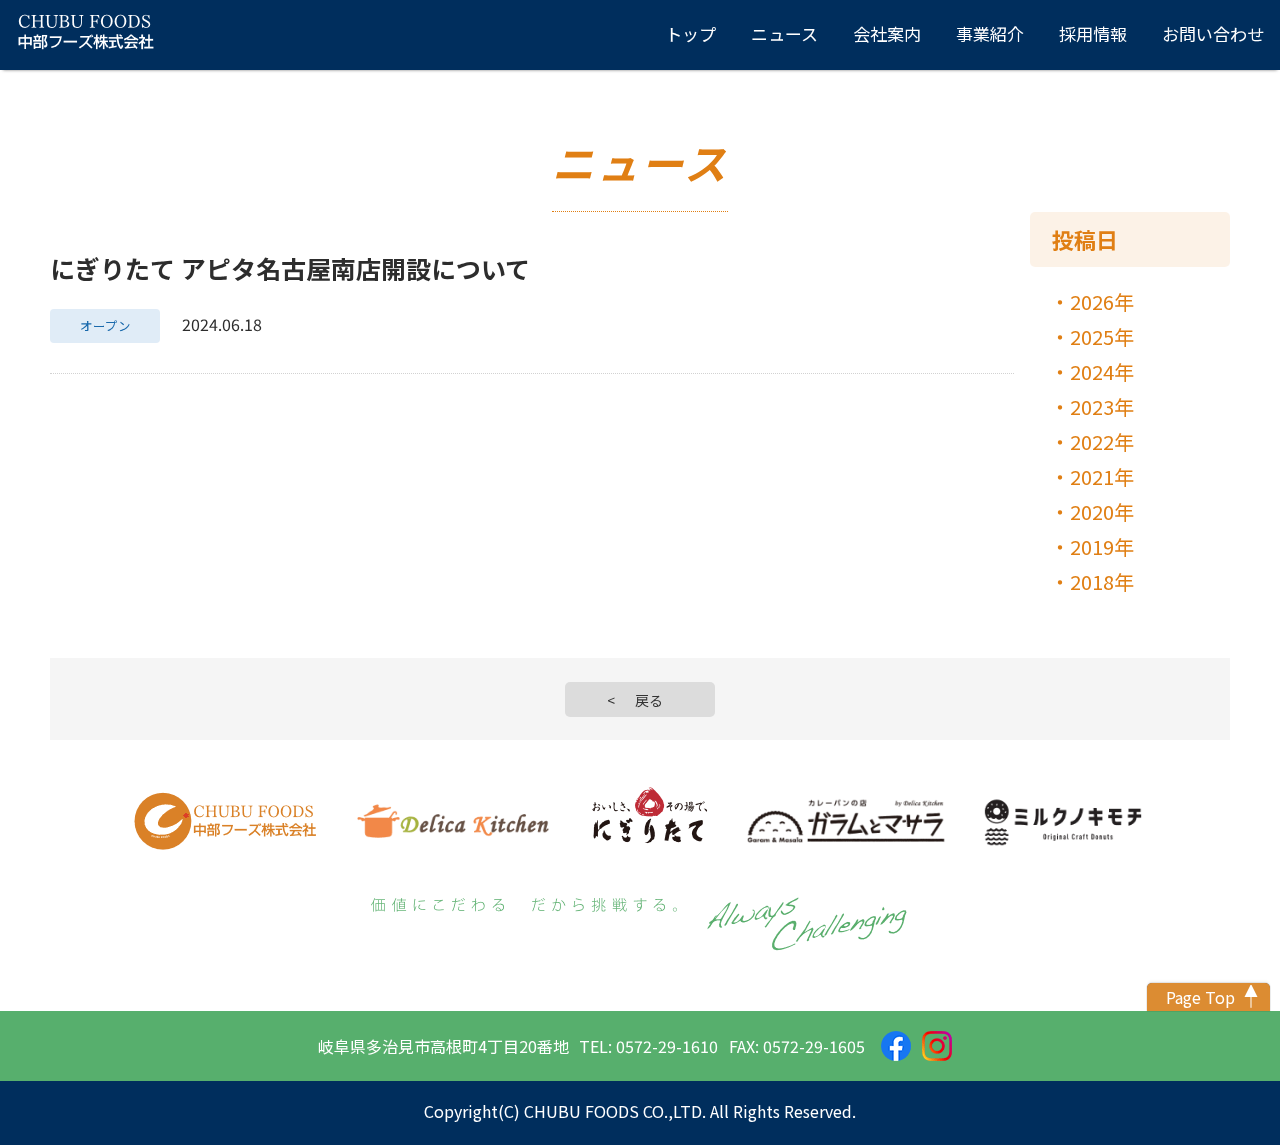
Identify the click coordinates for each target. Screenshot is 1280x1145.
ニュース (784, 33)
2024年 (1102, 371)
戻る (649, 700)
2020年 (1102, 511)
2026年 (1102, 301)
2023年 (1102, 406)
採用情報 (1093, 33)
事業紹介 (990, 33)
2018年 (1102, 581)
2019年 (1102, 546)
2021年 (1102, 476)
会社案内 (887, 33)
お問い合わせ (1213, 33)
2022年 (1102, 441)
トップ (690, 33)
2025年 (1102, 336)
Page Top (1200, 997)
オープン (105, 325)
